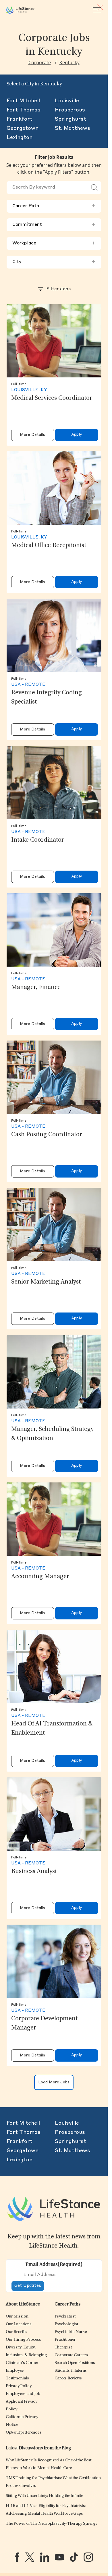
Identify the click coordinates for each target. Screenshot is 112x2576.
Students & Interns (71, 2371)
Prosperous (70, 110)
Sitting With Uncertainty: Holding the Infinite (44, 2496)
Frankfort (20, 119)
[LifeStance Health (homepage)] (20, 10)
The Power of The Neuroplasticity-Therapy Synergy (52, 2524)
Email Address (54, 2265)
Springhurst (71, 119)
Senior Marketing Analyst (46, 1282)
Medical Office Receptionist (49, 546)
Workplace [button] (54, 243)
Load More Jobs (54, 2082)
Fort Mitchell (23, 101)
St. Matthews (73, 128)
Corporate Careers (71, 2355)
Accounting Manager (40, 1577)
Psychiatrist (65, 2317)
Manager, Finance (36, 988)
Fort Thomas (24, 110)
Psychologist (66, 2324)
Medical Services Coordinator (52, 398)
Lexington (20, 138)
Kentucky (69, 62)
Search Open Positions (75, 2363)
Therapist (63, 2347)
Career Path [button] (54, 206)
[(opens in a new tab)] (17, 2557)
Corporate (40, 62)
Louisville (67, 101)
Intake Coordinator (38, 840)
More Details (32, 435)
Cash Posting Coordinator (47, 1135)
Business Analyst (34, 1872)
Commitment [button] (54, 225)
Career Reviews (68, 2378)
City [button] (54, 262)
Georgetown (23, 128)
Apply (77, 435)
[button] (17, 2317)
